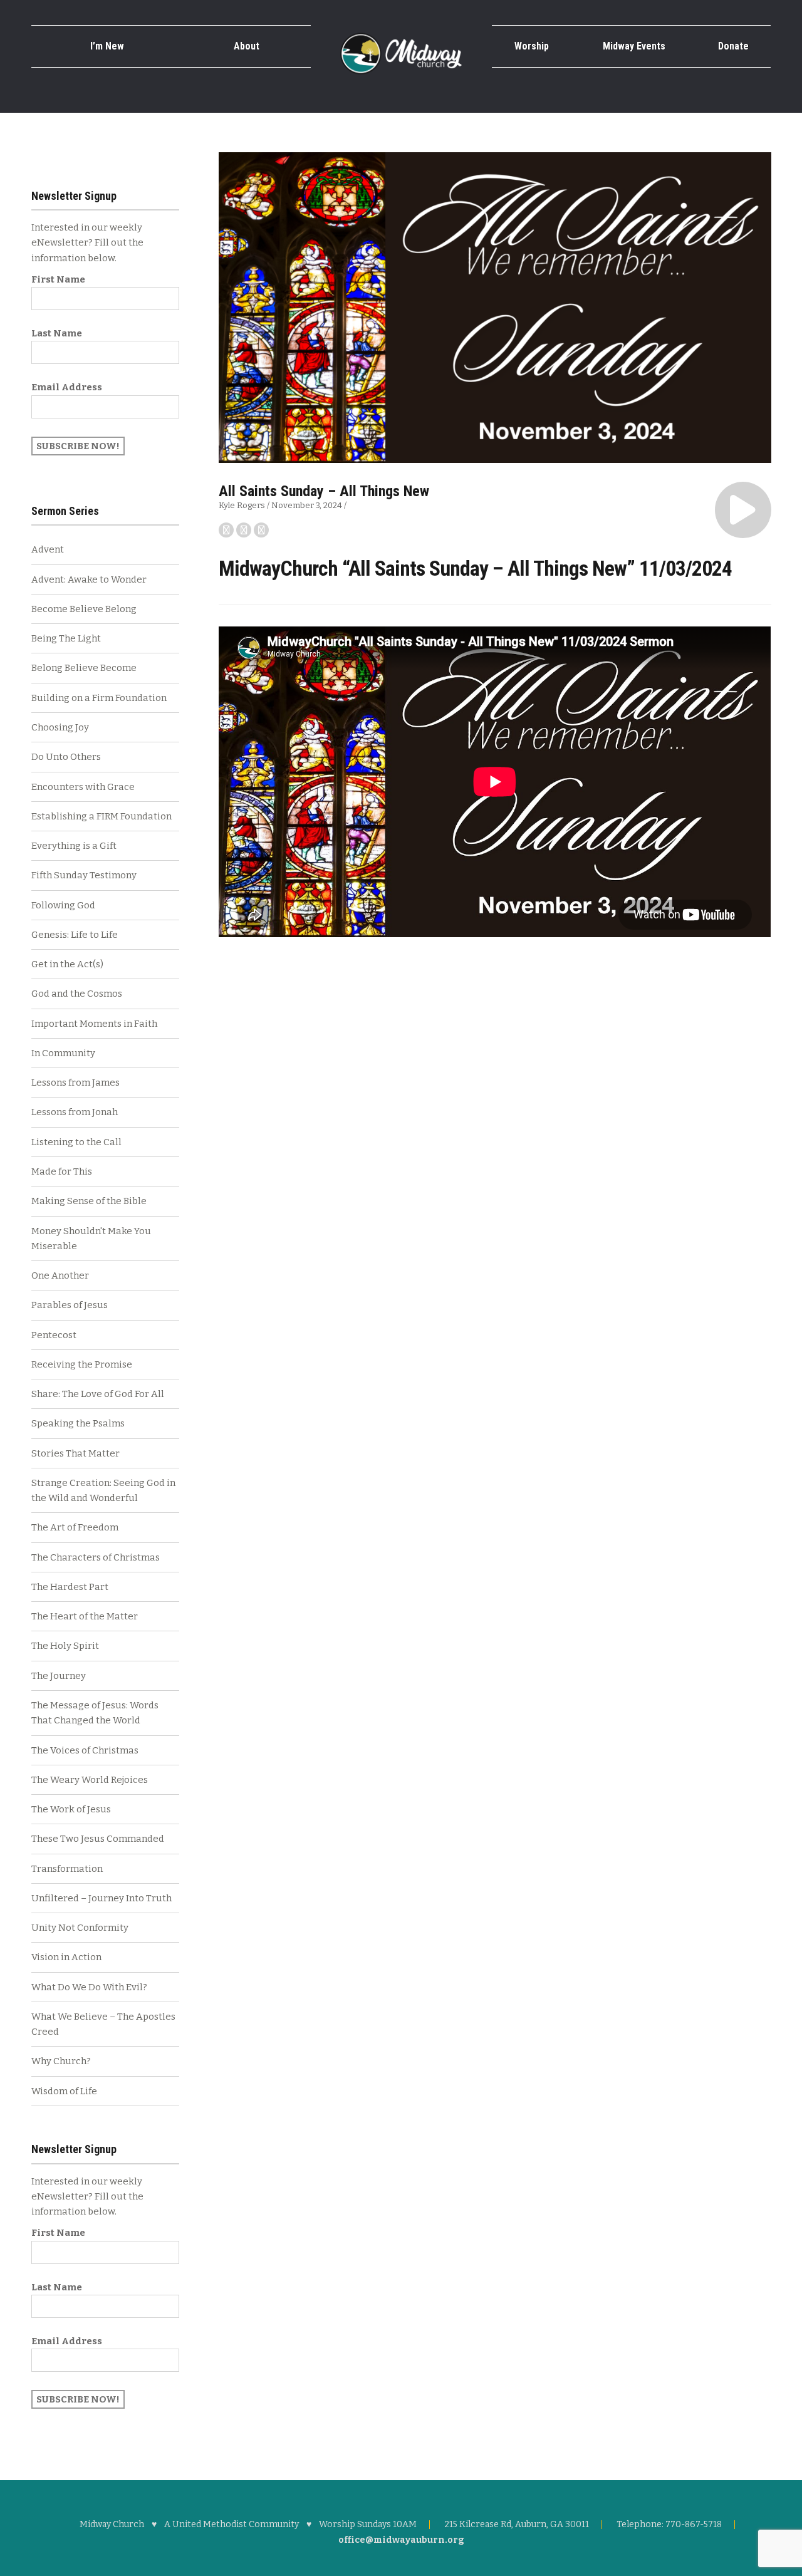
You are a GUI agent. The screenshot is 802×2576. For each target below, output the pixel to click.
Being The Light (66, 638)
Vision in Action (66, 1957)
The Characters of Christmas (96, 1557)
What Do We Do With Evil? (89, 1987)
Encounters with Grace (83, 787)
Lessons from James (76, 1083)
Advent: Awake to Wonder (89, 579)
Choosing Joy (60, 727)
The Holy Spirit (65, 1646)
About (247, 46)
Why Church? (61, 2061)
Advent (48, 549)
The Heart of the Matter (85, 1616)
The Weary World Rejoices (90, 1780)
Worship (532, 46)
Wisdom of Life (64, 2091)
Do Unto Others (66, 757)
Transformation (67, 1869)
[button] (743, 510)
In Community (63, 1053)
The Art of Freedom (75, 1527)
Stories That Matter (76, 1453)
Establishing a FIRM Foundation (102, 816)
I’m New (107, 46)
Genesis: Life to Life (75, 935)
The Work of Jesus (71, 1809)
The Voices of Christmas (85, 1750)
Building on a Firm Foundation (99, 698)
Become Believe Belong (84, 609)
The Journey (59, 1676)
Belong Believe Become (84, 668)
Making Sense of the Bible (89, 1201)
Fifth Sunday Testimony (84, 875)
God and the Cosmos (77, 994)
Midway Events (634, 46)
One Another (60, 1275)
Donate (733, 46)
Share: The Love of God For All (98, 1394)
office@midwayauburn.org (401, 2540)
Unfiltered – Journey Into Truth (102, 1898)
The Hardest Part (70, 1587)
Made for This (62, 1171)
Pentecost (54, 1335)
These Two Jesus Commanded (98, 1839)
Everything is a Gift (74, 846)
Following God (63, 905)
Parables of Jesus (70, 1305)
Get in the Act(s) (67, 964)
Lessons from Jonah (75, 1112)
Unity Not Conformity (80, 1928)
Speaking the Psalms (78, 1423)
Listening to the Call (76, 1142)
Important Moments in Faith (94, 1024)
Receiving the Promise (82, 1364)
